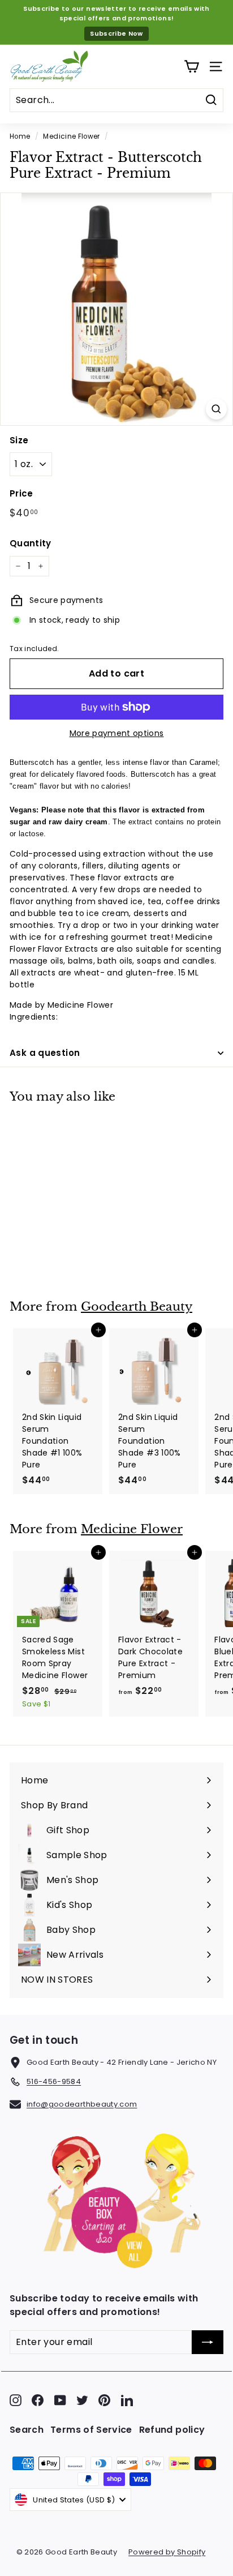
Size (19, 440)
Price (21, 493)
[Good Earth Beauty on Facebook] (38, 2400)
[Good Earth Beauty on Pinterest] (104, 2400)
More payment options (117, 733)
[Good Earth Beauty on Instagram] (16, 2400)
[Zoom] (216, 409)
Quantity (31, 543)
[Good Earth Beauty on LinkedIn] (127, 2400)
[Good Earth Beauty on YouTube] (60, 2400)
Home (20, 136)
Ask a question (45, 1053)
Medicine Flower (71, 136)
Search (27, 2430)
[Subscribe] (208, 2342)
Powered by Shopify (167, 2552)
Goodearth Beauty (137, 1307)
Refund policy (172, 2430)
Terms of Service (91, 2430)
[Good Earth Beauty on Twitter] (82, 2400)
